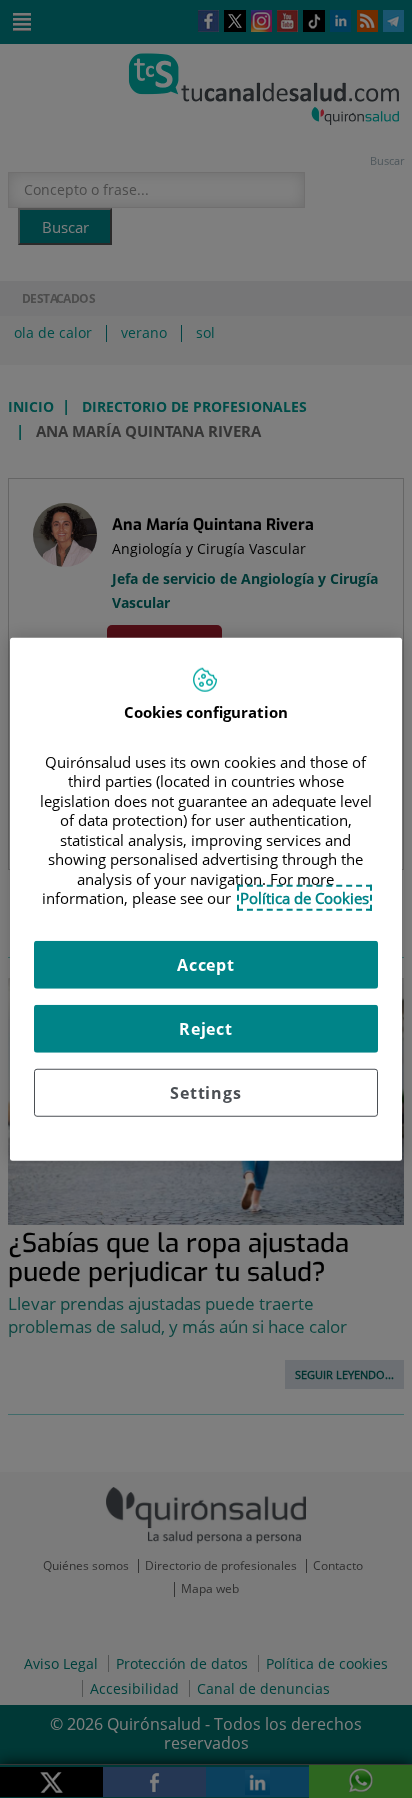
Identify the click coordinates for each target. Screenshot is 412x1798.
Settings (205, 1092)
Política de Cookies (304, 898)
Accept (206, 964)
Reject (206, 1028)
